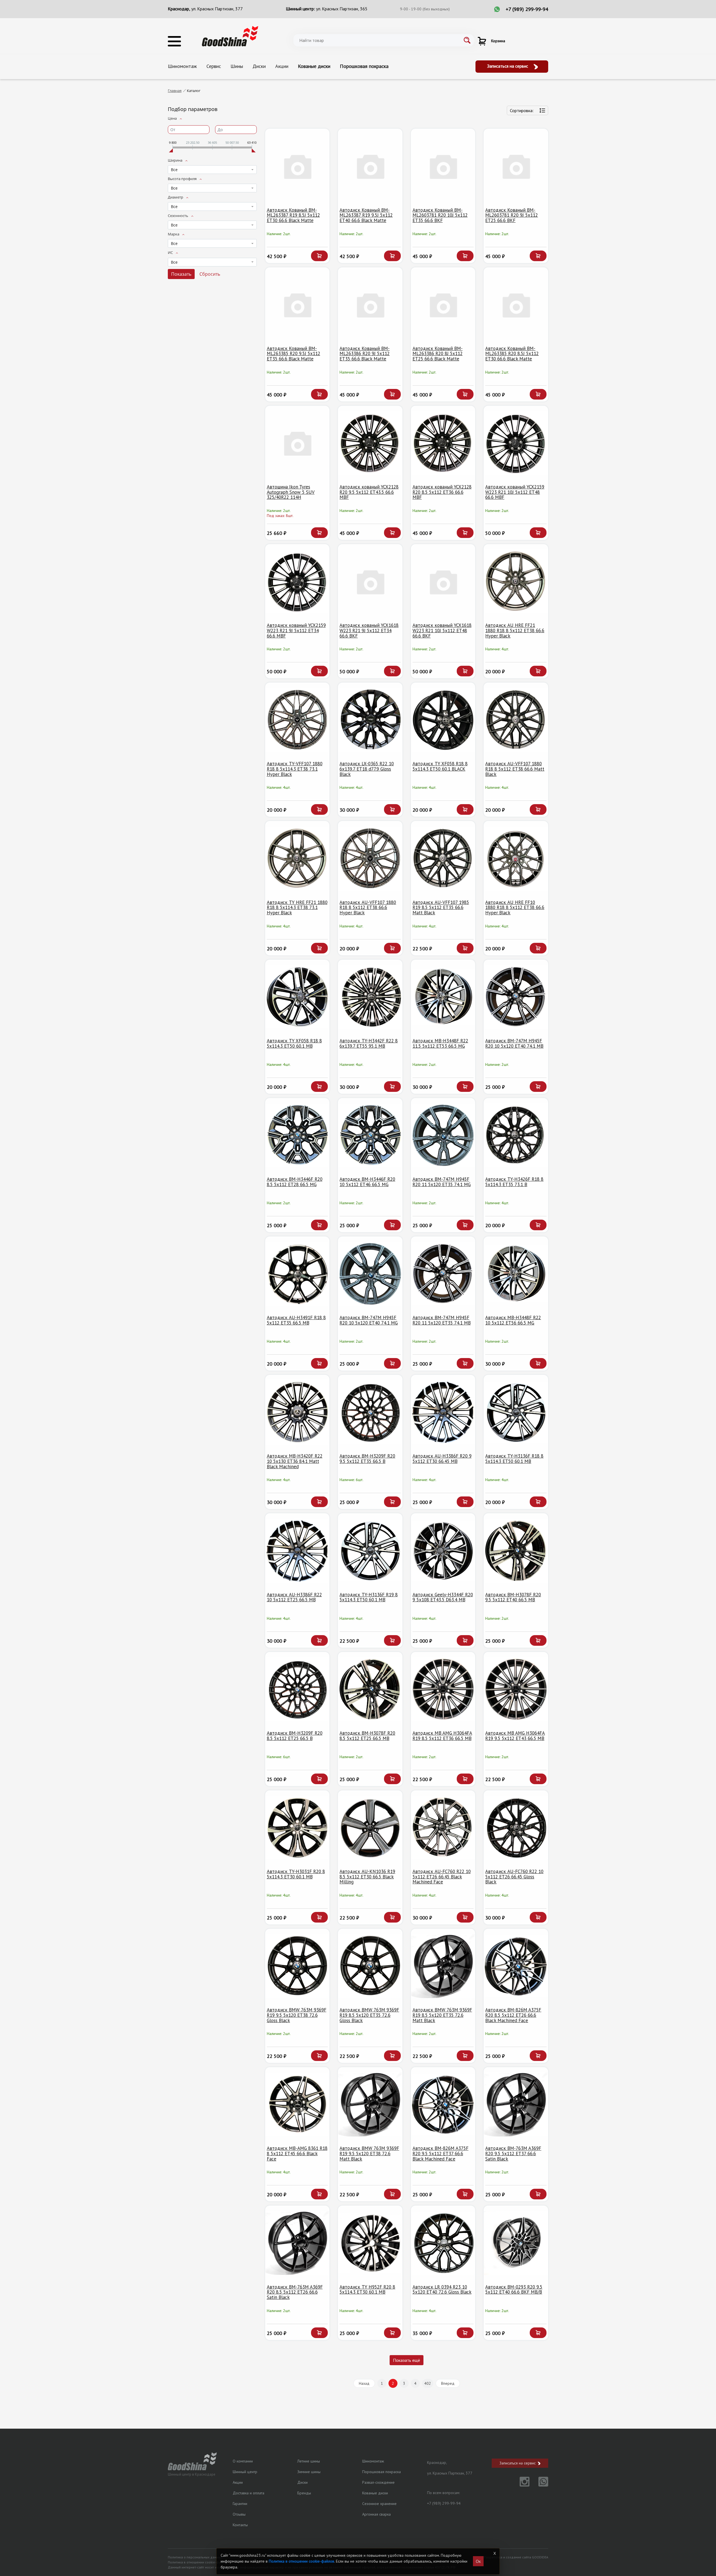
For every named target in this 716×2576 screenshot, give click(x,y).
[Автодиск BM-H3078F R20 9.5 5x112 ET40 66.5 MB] (516, 1551)
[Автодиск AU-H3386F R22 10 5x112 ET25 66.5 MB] (297, 1551)
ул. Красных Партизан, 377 (217, 9)
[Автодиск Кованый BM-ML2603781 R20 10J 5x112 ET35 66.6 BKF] (443, 166)
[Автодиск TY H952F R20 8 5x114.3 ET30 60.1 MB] (370, 2243)
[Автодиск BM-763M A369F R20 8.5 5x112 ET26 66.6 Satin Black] (297, 2243)
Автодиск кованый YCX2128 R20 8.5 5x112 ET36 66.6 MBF (442, 492)
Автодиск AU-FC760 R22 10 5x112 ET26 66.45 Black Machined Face (442, 1877)
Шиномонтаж (182, 66)
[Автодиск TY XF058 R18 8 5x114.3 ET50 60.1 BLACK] (443, 720)
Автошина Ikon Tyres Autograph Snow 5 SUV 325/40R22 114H (291, 492)
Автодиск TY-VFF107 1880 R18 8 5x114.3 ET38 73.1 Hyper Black (295, 769)
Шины (237, 66)
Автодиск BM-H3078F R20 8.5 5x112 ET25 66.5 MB (367, 1736)
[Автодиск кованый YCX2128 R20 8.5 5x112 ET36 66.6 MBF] (443, 443)
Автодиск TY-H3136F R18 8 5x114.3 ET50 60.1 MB (514, 1459)
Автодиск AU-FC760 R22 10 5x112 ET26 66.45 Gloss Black (514, 1877)
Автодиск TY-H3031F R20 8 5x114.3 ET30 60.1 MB (296, 1874)
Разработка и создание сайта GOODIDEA (516, 2557)
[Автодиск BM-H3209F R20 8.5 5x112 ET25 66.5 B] (297, 1689)
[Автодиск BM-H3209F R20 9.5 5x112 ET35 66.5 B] (370, 1412)
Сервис (214, 66)
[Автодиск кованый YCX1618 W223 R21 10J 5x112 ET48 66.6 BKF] (443, 581)
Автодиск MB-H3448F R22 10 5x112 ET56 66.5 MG (513, 1320)
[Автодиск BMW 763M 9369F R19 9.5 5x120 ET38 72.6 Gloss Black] (297, 1966)
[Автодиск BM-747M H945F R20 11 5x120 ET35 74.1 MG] (443, 1135)
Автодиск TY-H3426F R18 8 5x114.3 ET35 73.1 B (514, 1182)
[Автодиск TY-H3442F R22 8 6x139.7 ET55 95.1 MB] (370, 997)
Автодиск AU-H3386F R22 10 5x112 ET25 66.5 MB (294, 1597)
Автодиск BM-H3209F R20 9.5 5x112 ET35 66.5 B (367, 1459)
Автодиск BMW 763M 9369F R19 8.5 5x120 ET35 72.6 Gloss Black (369, 2015)
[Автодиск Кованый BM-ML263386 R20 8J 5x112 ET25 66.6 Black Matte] (443, 305)
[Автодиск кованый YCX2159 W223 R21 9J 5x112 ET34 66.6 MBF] (297, 581)
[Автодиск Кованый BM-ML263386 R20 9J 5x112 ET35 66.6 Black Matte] (370, 305)
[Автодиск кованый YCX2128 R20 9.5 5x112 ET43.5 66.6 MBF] (370, 443)
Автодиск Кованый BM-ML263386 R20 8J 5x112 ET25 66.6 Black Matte (438, 354)
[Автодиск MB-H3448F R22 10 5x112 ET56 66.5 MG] (516, 1274)
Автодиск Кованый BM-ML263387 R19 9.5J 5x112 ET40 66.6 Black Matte (366, 215)
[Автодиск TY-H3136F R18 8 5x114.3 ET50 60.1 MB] (516, 1412)
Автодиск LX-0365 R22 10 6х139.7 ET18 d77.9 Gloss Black (367, 769)
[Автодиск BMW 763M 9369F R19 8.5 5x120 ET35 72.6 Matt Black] (443, 1966)
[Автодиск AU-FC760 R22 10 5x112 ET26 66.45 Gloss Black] (516, 1828)
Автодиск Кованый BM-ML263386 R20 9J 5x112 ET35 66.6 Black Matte (365, 354)
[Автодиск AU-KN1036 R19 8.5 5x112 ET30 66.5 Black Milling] (370, 1828)
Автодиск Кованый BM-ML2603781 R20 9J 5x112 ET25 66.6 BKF (512, 215)
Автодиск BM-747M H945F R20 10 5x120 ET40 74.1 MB (514, 1043)
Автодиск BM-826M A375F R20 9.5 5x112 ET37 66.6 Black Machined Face (441, 2153)
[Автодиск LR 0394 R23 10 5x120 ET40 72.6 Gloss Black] (443, 2243)
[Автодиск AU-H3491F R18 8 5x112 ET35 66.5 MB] (297, 1274)
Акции (282, 66)
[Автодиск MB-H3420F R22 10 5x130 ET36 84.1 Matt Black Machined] (297, 1412)
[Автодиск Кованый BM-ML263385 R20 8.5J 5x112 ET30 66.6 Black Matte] (516, 305)
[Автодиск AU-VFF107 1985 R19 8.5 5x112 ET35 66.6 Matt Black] (443, 858)
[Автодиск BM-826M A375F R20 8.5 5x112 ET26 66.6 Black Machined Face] (516, 1966)
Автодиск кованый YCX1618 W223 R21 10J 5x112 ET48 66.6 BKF (442, 630)
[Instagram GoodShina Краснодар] (521, 2485)
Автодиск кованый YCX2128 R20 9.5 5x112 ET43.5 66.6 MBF (369, 492)
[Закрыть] (494, 2553)
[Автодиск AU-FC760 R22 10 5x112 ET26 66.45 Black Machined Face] (443, 1828)
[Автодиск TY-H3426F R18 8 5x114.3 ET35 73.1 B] (516, 1135)
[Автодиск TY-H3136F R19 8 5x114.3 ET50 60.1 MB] (370, 1551)
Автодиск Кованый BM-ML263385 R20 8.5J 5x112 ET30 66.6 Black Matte (512, 354)
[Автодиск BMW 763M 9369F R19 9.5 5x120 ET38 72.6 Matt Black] (370, 2104)
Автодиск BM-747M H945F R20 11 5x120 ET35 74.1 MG (442, 1182)
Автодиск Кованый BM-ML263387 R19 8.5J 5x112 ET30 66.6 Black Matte (293, 215)
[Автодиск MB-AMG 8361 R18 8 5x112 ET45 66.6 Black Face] (297, 2104)
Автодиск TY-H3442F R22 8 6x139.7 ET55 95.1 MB (369, 1043)
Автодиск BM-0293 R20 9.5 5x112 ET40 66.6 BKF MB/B (514, 2290)
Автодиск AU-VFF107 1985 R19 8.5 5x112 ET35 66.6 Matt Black (441, 907)
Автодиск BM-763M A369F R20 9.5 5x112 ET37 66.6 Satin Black (513, 2153)
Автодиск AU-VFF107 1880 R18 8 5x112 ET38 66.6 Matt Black (515, 769)
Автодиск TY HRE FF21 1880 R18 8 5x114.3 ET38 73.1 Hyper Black (297, 907)
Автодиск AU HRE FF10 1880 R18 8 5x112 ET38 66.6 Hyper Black (515, 907)
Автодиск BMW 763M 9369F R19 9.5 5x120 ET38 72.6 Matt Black (369, 2153)
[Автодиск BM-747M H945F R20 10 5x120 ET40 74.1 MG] (370, 1274)
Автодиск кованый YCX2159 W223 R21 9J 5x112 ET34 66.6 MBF (296, 630)
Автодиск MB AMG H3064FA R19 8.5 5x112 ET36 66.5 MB (442, 1736)
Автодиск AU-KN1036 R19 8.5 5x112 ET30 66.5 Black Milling (367, 1877)
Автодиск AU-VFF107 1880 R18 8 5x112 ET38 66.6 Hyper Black (368, 907)
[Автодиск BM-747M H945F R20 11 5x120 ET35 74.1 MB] (443, 1274)
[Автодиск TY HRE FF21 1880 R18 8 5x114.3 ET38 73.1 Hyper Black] (297, 858)
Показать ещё (407, 2360)
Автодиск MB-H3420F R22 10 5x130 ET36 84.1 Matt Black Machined (295, 1461)
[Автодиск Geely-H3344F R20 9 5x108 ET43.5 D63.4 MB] (443, 1551)
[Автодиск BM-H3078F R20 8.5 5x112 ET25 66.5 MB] (370, 1689)
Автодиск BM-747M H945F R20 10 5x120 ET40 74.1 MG (369, 1320)
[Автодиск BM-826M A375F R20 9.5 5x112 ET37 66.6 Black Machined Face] (443, 2104)
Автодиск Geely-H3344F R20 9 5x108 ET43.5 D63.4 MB (443, 1597)
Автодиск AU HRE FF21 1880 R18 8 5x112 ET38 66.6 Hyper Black (515, 630)
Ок (478, 2561)
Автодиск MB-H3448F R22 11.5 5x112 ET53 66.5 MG (440, 1043)
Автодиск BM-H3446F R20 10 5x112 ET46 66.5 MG (367, 1182)
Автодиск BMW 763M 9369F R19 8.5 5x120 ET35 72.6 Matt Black (442, 2015)
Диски (259, 66)
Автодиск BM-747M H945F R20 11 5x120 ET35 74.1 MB (442, 1320)
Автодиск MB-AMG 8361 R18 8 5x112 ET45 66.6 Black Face (297, 2153)
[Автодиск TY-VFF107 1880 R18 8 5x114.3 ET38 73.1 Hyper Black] (297, 720)
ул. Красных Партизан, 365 (342, 9)
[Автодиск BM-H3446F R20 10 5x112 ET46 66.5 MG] (370, 1135)
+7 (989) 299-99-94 (527, 9)
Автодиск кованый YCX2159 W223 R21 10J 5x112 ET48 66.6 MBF (515, 492)
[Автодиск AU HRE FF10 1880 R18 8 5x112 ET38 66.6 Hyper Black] (516, 858)
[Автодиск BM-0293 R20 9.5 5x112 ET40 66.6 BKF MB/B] (516, 2243)
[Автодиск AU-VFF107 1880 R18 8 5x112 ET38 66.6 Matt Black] (516, 720)
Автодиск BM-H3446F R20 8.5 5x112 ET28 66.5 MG (295, 1182)
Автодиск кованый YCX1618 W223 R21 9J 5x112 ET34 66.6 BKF (369, 630)
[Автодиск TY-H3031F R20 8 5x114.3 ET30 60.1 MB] (297, 1828)
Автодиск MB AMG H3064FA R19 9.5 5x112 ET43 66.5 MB (515, 1736)
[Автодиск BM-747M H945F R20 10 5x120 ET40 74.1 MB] (516, 997)
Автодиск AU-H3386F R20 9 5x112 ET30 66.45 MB (442, 1459)
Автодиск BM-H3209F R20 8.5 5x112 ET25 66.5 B (295, 1736)
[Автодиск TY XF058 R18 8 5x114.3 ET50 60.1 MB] (297, 997)
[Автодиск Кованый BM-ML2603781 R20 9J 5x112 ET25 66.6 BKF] (516, 166)
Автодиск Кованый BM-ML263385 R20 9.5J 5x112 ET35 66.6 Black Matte (294, 354)
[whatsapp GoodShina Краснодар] (539, 2485)
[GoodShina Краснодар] (230, 36)
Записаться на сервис (508, 66)
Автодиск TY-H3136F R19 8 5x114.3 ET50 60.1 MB (369, 1597)
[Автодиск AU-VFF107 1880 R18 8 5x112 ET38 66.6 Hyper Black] (370, 858)
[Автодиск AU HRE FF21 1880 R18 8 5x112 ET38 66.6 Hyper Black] (516, 581)
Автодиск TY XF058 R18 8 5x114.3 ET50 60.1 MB (294, 1043)
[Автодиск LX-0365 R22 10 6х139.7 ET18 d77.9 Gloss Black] (370, 720)
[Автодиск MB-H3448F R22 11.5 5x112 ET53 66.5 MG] (443, 997)
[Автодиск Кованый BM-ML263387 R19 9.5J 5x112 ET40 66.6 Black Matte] (370, 166)
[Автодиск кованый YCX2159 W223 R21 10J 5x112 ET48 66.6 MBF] (516, 443)
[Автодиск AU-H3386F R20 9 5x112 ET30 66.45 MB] (443, 1412)
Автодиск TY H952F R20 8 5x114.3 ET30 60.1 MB (367, 2290)
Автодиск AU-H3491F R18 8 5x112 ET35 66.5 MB (296, 1320)
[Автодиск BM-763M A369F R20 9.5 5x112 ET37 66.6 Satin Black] (516, 2104)
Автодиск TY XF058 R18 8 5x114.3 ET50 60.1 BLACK (440, 766)
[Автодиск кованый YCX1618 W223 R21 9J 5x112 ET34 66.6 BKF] (370, 581)
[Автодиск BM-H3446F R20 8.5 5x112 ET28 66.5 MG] (297, 1135)
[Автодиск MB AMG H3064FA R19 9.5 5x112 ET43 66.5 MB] (516, 1689)
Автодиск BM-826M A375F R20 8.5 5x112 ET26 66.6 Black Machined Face (513, 2015)
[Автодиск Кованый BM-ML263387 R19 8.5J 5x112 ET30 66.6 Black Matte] (297, 166)
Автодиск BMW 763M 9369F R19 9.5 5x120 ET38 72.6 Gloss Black (297, 2015)
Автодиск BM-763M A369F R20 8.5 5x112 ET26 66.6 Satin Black (295, 2292)
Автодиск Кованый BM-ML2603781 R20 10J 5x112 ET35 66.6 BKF (440, 215)
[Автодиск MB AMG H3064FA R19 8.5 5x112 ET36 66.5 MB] (443, 1689)
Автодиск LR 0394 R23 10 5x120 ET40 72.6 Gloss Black (442, 2290)
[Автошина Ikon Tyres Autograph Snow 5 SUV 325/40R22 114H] (297, 443)
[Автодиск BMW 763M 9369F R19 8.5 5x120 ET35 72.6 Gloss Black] (370, 1966)
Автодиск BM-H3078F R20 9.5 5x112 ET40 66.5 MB (513, 1597)
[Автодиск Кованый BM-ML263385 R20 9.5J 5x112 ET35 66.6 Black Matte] (297, 305)
